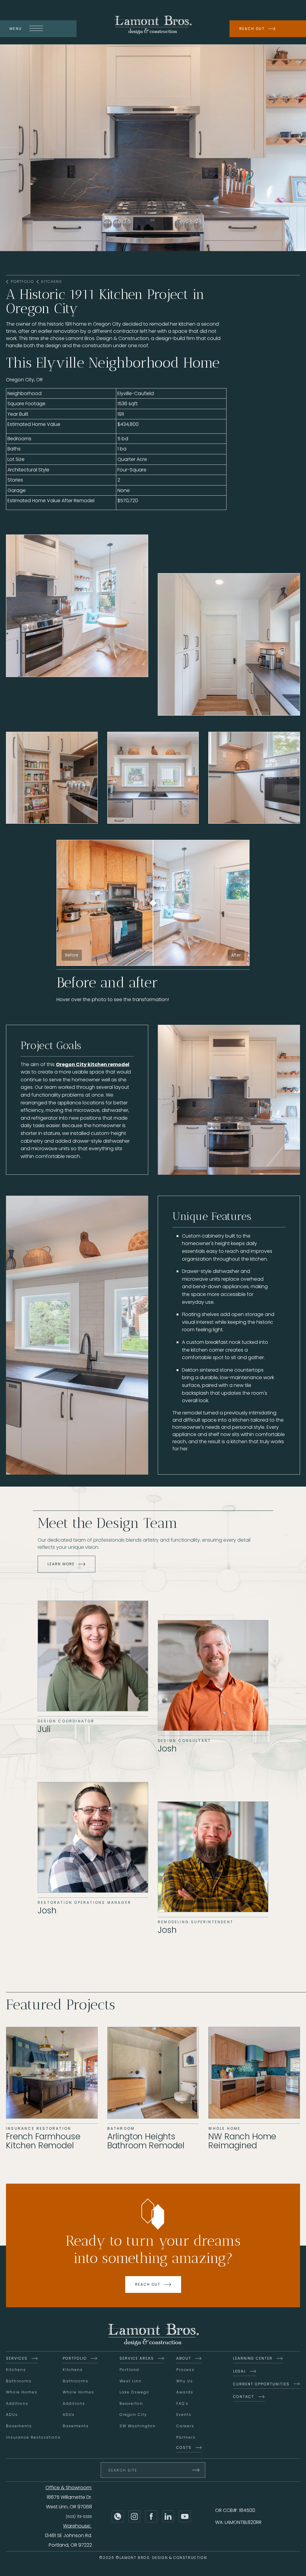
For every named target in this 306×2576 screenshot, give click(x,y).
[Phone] (118, 2516)
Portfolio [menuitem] (75, 2358)
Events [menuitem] (184, 2415)
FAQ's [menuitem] (182, 2403)
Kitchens (52, 282)
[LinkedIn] (168, 2516)
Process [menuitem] (185, 2370)
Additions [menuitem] (17, 2403)
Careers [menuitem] (185, 2426)
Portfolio (22, 282)
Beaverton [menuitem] (131, 2403)
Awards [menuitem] (185, 2392)
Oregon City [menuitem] (133, 2415)
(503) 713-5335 (79, 2517)
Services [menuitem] (17, 2358)
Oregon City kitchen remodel (93, 1064)
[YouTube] (185, 2516)
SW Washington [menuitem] (138, 2426)
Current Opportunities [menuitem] (261, 2384)
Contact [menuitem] (244, 2397)
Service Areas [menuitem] (137, 2358)
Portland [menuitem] (129, 2370)
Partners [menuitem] (186, 2437)
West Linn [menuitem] (131, 2381)
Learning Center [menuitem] (253, 2358)
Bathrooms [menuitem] (19, 2381)
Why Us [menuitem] (185, 2381)
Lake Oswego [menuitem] (134, 2392)
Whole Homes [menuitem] (22, 2392)
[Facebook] (151, 2516)
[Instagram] (134, 2516)
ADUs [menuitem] (12, 2415)
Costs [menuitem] (184, 2447)
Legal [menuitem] (240, 2371)
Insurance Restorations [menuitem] (33, 2437)
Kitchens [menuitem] (16, 2370)
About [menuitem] (184, 2358)
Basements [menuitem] (19, 2426)
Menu (16, 29)
